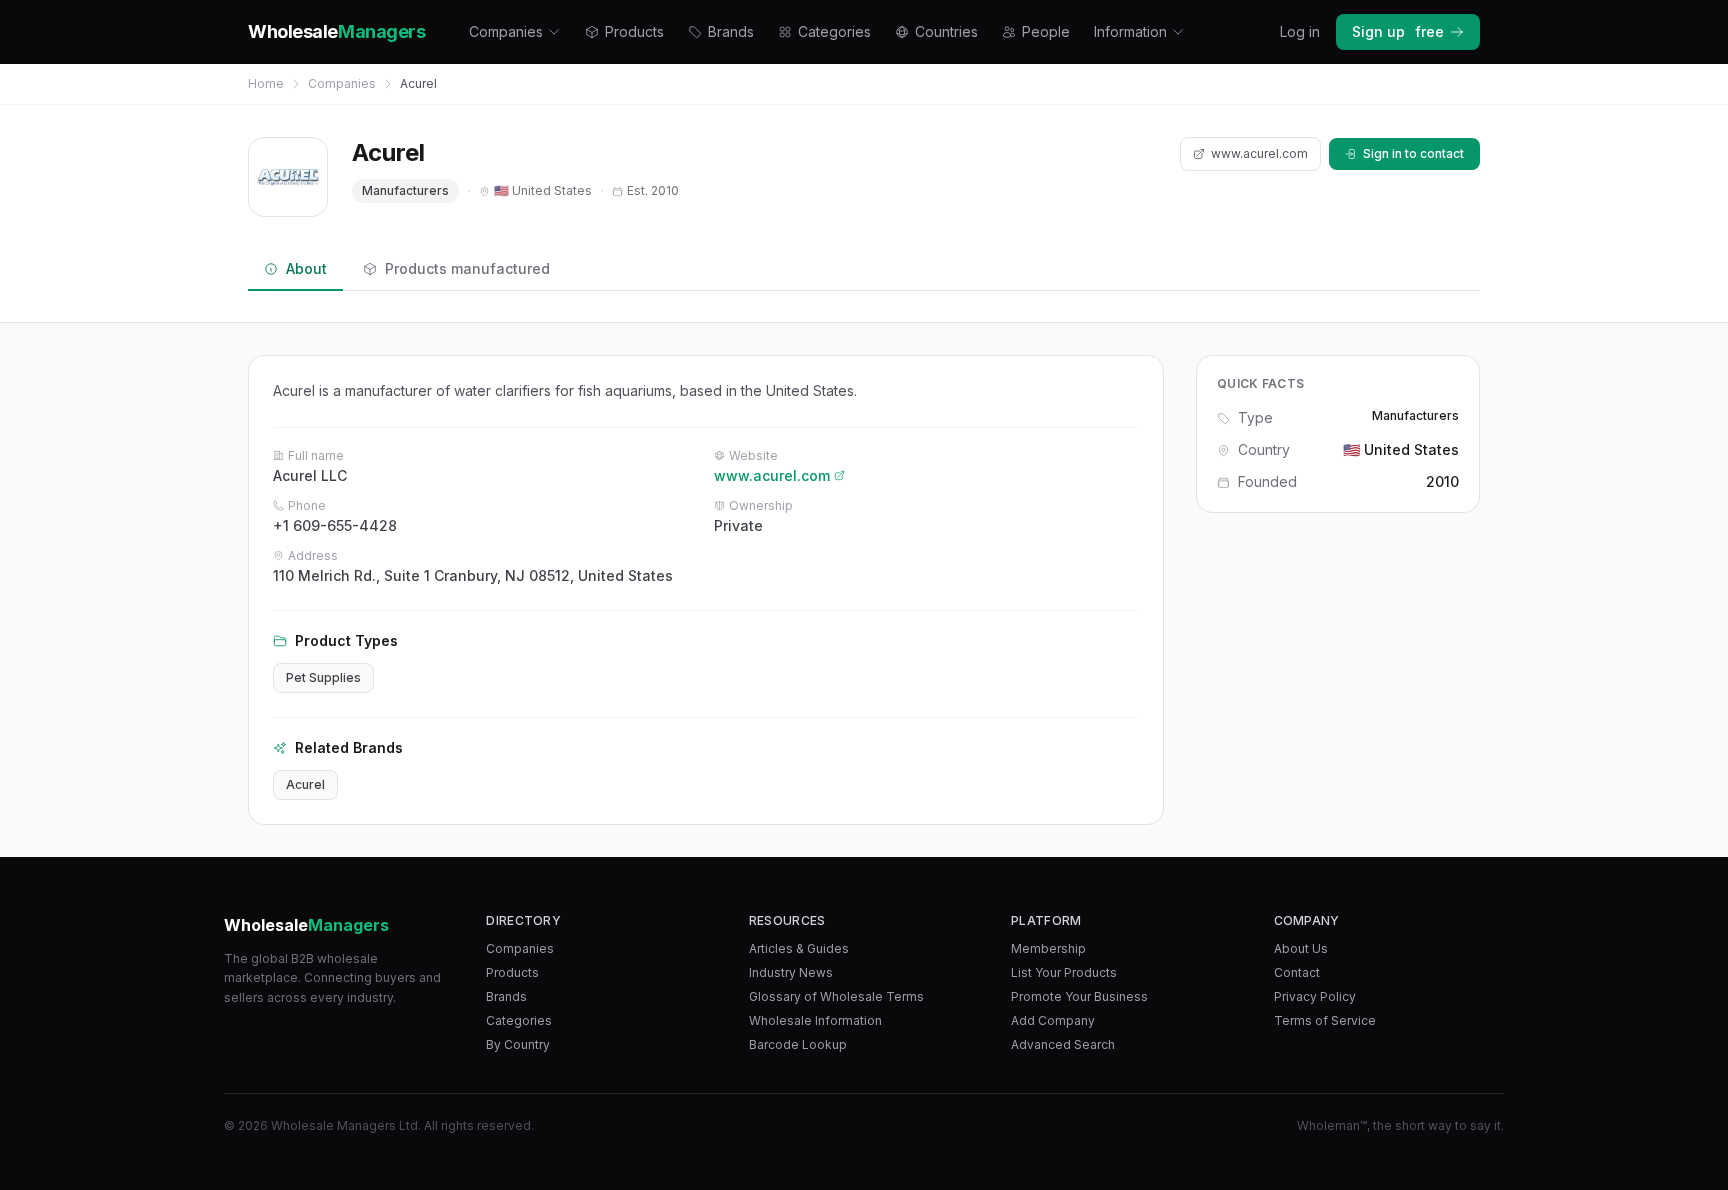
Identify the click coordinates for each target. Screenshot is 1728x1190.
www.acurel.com (1259, 153)
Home (266, 83)
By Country (518, 1044)
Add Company (1053, 1020)
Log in (1300, 31)
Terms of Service (1325, 1020)
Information (1130, 31)
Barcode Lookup (798, 1044)
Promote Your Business (1079, 996)
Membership (1048, 948)
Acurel (305, 784)
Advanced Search (1063, 1044)
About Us (1301, 948)
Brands (731, 31)
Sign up (1398, 31)
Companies (506, 31)
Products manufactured (467, 268)
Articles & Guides (799, 948)
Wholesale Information (815, 1020)
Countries (946, 31)
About (306, 268)
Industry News (791, 972)
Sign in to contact (1413, 153)
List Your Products (1064, 972)
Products (634, 31)
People (1046, 31)
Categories (834, 31)
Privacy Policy (1315, 996)
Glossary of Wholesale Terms (836, 996)
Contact (1297, 972)
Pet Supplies (323, 677)
